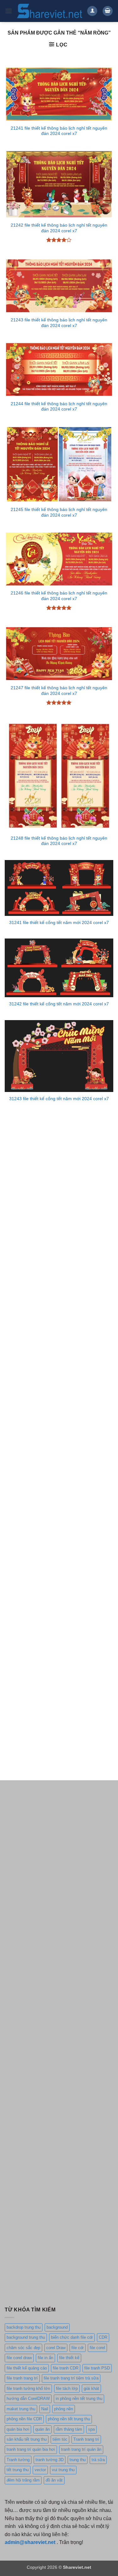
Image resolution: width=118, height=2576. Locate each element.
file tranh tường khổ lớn (28, 2388)
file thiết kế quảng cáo (27, 2368)
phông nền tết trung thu (69, 2419)
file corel (97, 2348)
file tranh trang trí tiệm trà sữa (71, 2378)
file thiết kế (69, 2358)
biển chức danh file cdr (72, 2337)
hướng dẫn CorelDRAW (28, 2399)
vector (40, 2470)
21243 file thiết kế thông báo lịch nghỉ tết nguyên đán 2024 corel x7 (59, 323)
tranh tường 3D (50, 2460)
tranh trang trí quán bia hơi (31, 2449)
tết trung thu (18, 2470)
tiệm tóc (60, 2439)
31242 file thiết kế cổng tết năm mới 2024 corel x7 (59, 1004)
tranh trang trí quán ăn (81, 2449)
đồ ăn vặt (54, 2480)
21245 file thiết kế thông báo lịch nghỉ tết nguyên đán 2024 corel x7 (59, 512)
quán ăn (42, 2429)
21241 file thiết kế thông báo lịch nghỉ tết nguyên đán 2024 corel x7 (59, 131)
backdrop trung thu (24, 2327)
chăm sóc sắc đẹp (23, 2348)
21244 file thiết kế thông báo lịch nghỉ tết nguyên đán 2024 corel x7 (59, 407)
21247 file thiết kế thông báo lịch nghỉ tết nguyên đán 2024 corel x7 (59, 691)
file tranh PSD (97, 2368)
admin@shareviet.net (30, 2542)
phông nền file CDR (24, 2419)
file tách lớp (67, 2388)
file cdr (78, 2348)
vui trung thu (63, 2470)
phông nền (64, 2409)
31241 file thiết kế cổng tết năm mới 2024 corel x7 (59, 923)
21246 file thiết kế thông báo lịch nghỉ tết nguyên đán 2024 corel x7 (59, 596)
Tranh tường (18, 2460)
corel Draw (56, 2348)
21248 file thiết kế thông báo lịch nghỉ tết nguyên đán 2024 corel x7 (59, 841)
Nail (45, 2409)
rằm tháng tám (69, 2429)
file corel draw (19, 2358)
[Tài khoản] (92, 11)
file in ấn (45, 2358)
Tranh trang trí (86, 2439)
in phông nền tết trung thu (79, 2399)
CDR (103, 2337)
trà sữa (98, 2460)
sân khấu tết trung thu (27, 2439)
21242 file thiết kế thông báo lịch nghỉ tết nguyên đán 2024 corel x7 (59, 228)
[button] (8, 11)
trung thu (78, 2460)
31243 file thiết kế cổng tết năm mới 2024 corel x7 (59, 1099)
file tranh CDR (66, 2368)
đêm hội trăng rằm (23, 2480)
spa (91, 2429)
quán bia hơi (18, 2429)
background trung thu (26, 2337)
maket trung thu (21, 2409)
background (57, 2327)
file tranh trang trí (22, 2378)
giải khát (91, 2388)
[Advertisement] (59, 1183)
